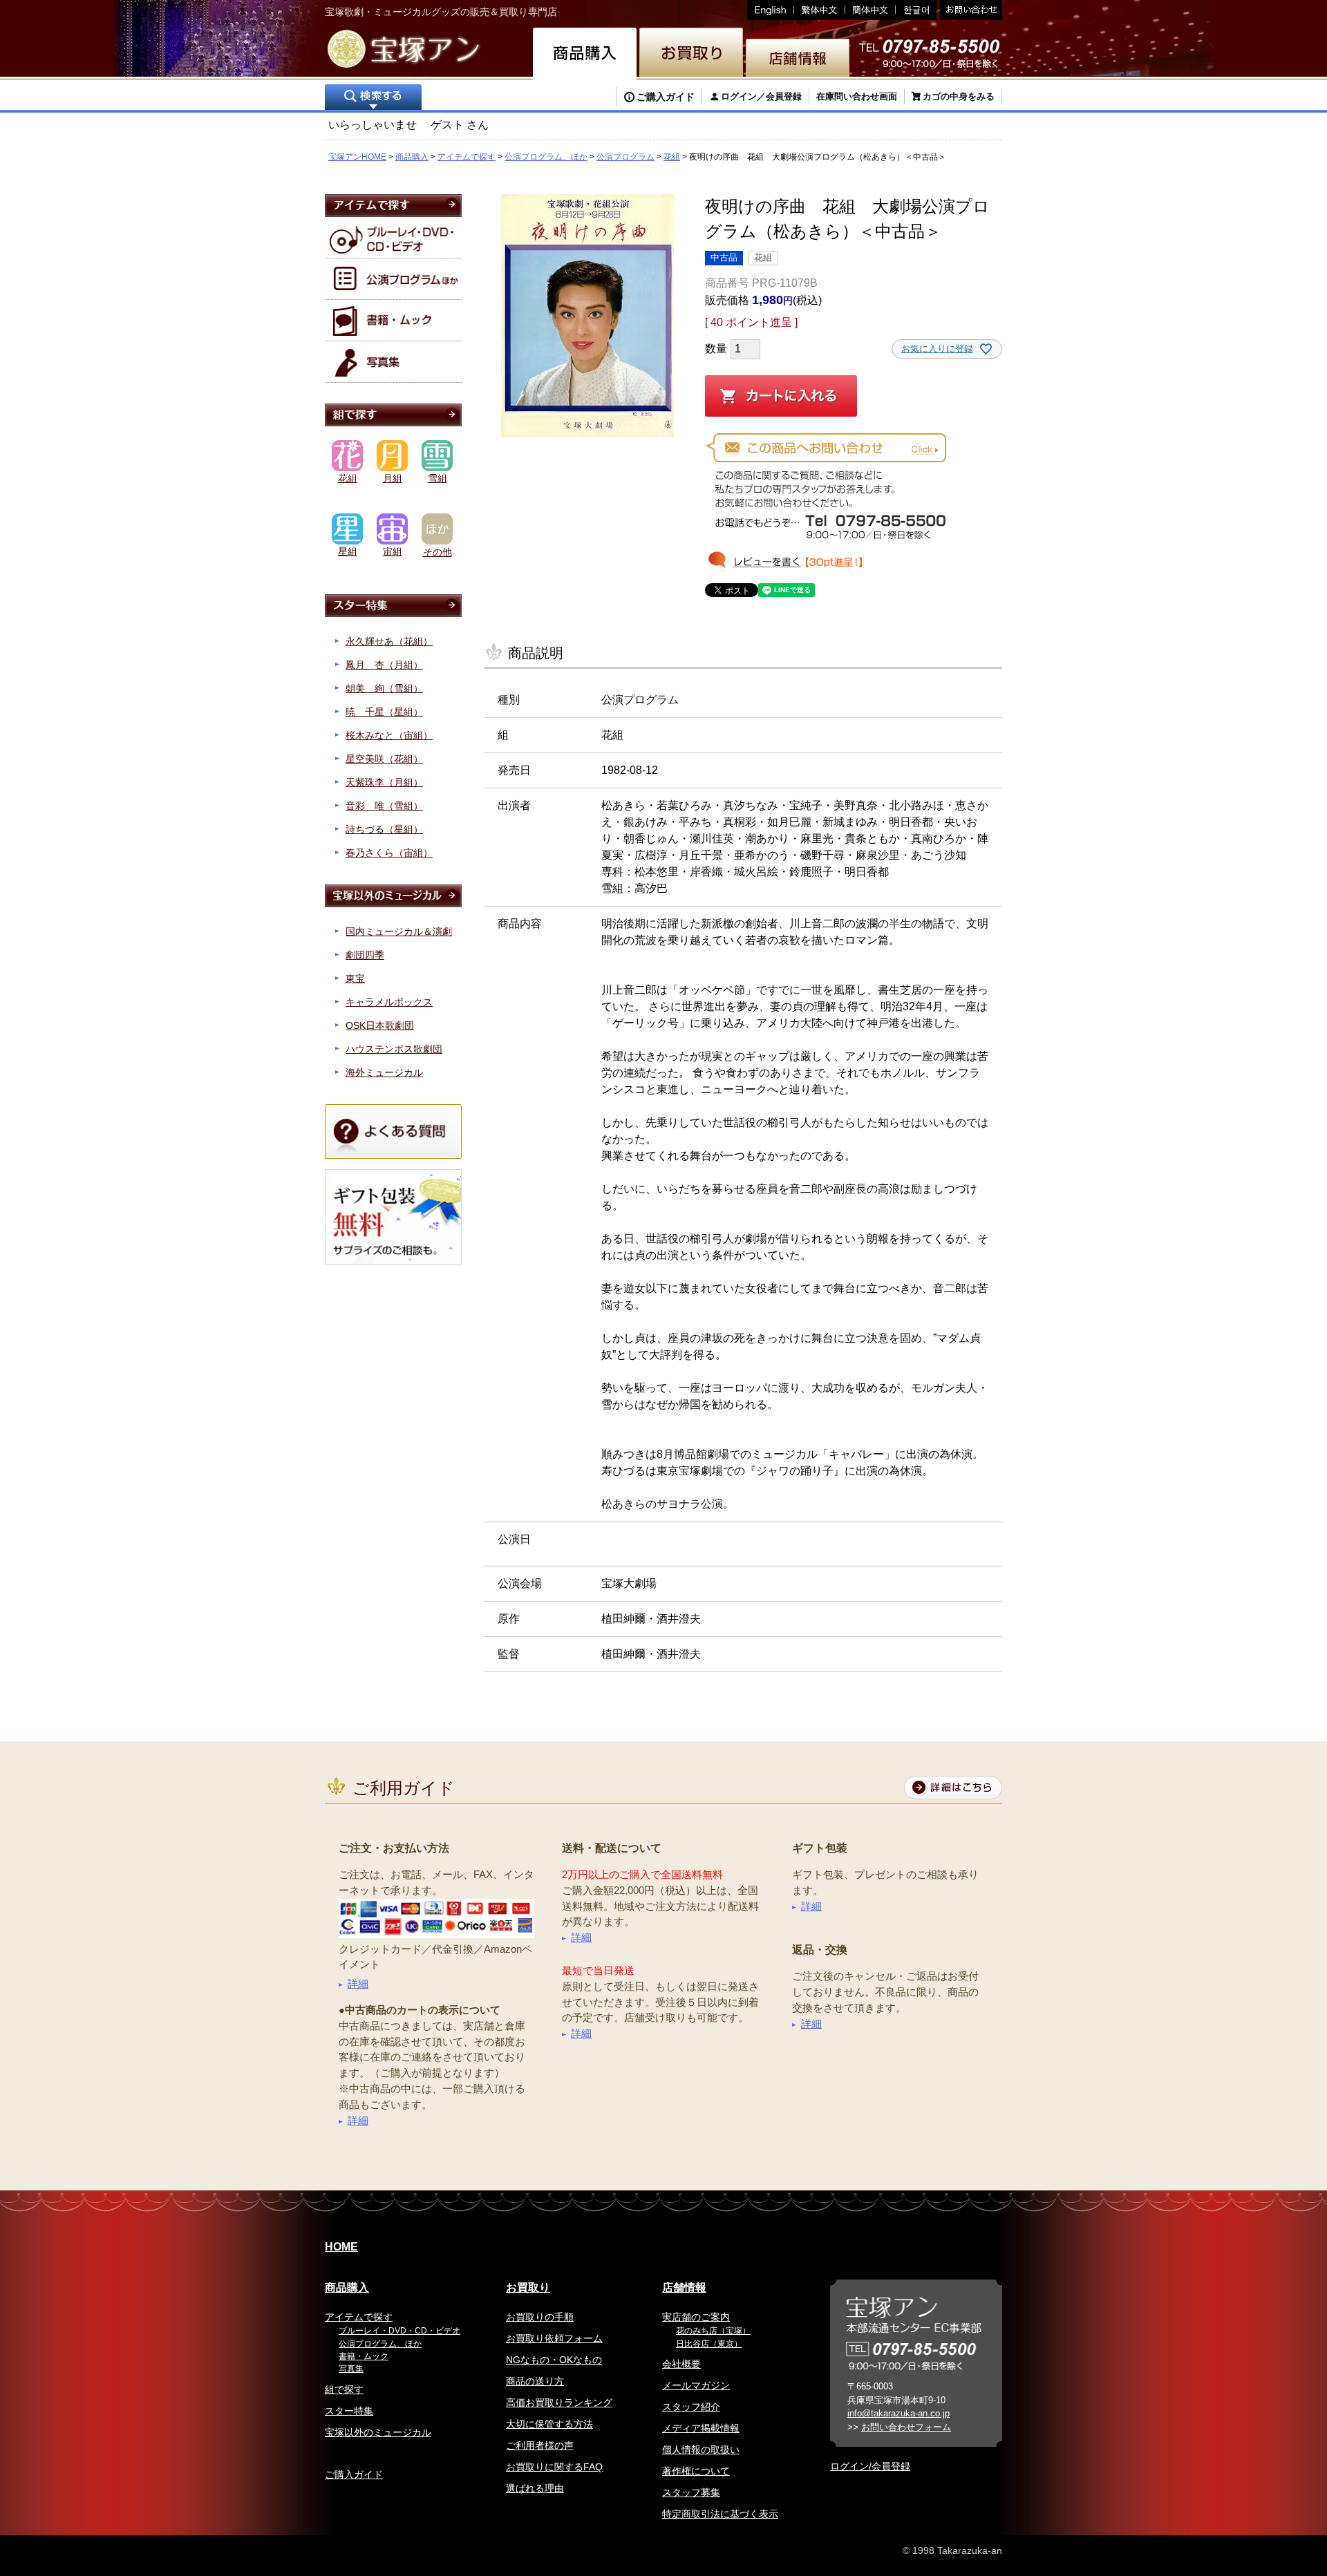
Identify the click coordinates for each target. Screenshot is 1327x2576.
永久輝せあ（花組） (389, 641)
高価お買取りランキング (559, 2403)
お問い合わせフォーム (906, 2427)
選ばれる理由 (535, 2488)
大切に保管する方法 (549, 2424)
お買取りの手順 (540, 2317)
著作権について (696, 2471)
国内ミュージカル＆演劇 (399, 931)
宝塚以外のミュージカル (378, 2432)
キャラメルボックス (389, 1002)
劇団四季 (365, 955)
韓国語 (916, 10)
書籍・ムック (364, 2356)
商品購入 (412, 157)
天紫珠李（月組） (384, 782)
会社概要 (681, 2364)
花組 (672, 157)
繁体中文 (820, 10)
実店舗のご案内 (696, 2317)
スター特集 (349, 2411)
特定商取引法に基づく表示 (720, 2514)
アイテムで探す (467, 157)
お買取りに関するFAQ (554, 2467)
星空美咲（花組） (384, 759)
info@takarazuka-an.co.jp (898, 2413)
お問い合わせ (969, 10)
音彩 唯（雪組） (384, 806)
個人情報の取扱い (701, 2450)
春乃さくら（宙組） (389, 853)
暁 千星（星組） (384, 712)
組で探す (344, 2389)
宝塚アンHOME (357, 157)
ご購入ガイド (666, 97)
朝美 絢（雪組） (384, 688)
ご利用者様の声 (540, 2445)
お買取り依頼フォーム (554, 2338)
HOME (341, 2247)
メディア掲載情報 (701, 2428)
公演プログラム (625, 157)
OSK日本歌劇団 (380, 1025)
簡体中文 (870, 10)
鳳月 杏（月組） (384, 665)
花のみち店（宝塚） (713, 2331)
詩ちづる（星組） (384, 829)
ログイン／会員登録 (761, 96)
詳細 (358, 1983)
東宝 (355, 978)
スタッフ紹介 (691, 2407)
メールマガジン (696, 2385)
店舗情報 (684, 2288)
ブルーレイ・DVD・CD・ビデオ (399, 2331)
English (771, 10)
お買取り (528, 2288)
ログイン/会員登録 (870, 2466)
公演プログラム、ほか (546, 157)
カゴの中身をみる (959, 96)
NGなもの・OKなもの (554, 2360)
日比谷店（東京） (709, 2344)
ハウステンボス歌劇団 (394, 1049)
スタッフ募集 (691, 2492)
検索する (373, 98)
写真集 (351, 2369)
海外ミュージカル (384, 1072)
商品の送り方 (535, 2381)
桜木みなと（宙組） (389, 735)
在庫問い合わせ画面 (857, 96)
